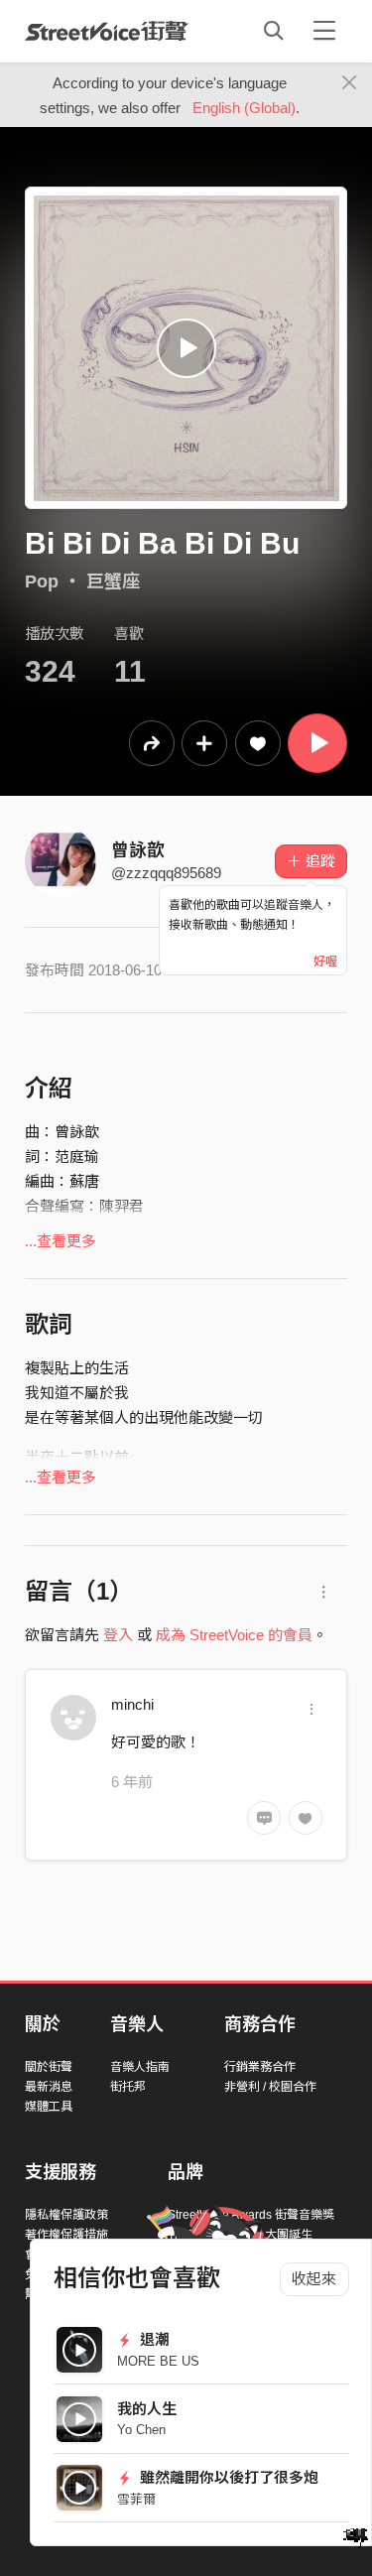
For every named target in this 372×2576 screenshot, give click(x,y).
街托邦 (128, 2087)
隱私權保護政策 (66, 2215)
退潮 (153, 2339)
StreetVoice (107, 31)
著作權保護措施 (66, 2235)
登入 (118, 1635)
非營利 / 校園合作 (270, 2087)
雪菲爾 (136, 2499)
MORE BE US (158, 2361)
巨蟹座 (113, 581)
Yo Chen (141, 2430)
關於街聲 (49, 2067)
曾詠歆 (138, 850)
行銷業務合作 (260, 2067)
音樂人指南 (140, 2067)
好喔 (325, 962)
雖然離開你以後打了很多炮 (227, 2477)
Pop (42, 581)
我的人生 (147, 2409)
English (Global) (244, 108)
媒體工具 (49, 2107)
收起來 (314, 2279)
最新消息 (49, 2087)
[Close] (350, 83)
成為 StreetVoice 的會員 (234, 1635)
